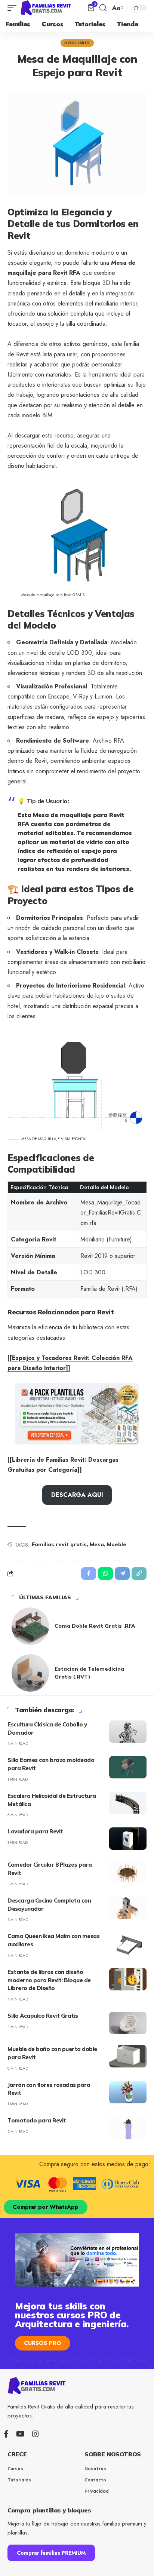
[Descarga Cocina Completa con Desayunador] (128, 1908)
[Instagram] (36, 2434)
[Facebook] (6, 2434)
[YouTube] (20, 2434)
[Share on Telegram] (122, 1573)
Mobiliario (77, 43)
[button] (14, 8)
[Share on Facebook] (89, 1573)
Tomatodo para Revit (37, 2120)
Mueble (117, 1544)
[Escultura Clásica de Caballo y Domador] (128, 1732)
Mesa (97, 1544)
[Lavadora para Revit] (128, 1839)
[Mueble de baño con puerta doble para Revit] (128, 2056)
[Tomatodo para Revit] (128, 2128)
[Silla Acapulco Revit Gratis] (128, 2023)
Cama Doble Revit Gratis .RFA (95, 1626)
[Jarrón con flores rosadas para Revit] (128, 2092)
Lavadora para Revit (35, 1831)
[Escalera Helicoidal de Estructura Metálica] (128, 1803)
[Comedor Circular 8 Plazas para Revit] (128, 1872)
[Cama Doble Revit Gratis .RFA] (30, 1626)
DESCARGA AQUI (77, 1495)
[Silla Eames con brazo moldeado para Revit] (128, 1767)
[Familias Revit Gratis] (46, 8)
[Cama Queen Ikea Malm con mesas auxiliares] (128, 1943)
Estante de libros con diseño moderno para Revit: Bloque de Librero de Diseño (49, 1980)
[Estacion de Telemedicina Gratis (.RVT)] (30, 1673)
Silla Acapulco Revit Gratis (43, 2016)
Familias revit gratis (59, 1544)
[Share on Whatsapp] (105, 1573)
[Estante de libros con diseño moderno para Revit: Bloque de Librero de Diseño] (128, 1979)
